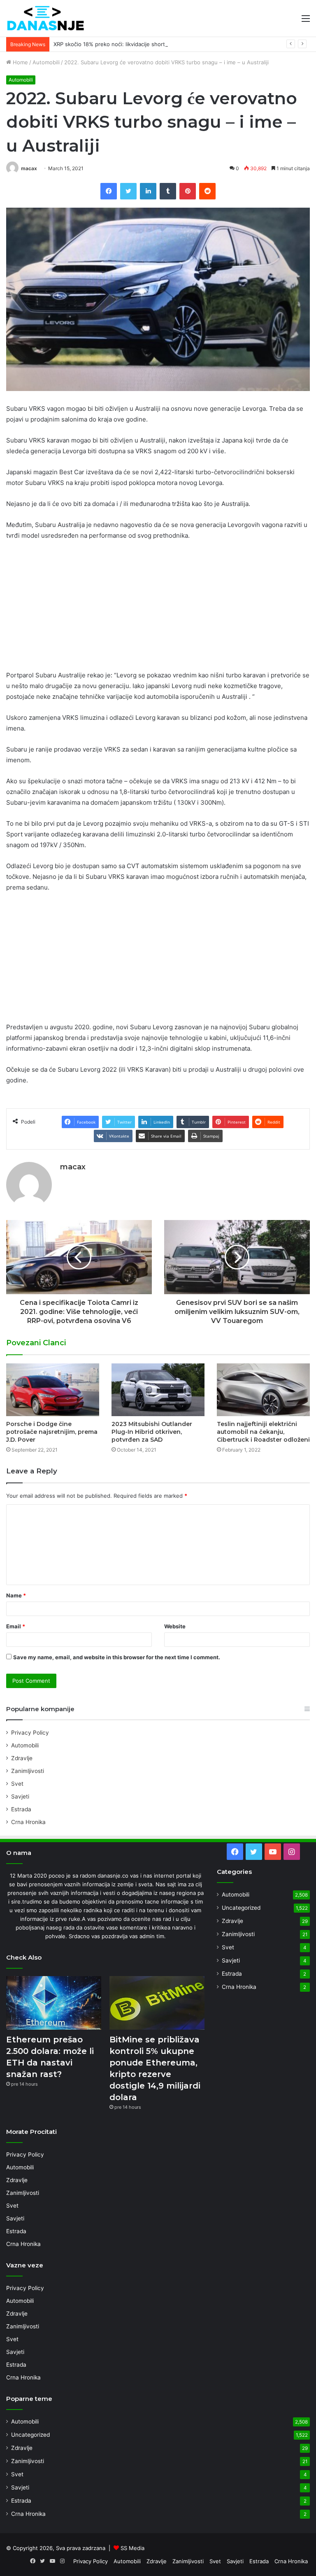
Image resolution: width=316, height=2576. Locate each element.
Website (175, 1626)
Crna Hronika (28, 1822)
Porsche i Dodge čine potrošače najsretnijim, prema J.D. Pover (52, 1432)
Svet (17, 1784)
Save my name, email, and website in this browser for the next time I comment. (117, 1657)
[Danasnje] (45, 18)
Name (16, 1595)
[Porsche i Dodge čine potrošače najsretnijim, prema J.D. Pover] (53, 1390)
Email (16, 1626)
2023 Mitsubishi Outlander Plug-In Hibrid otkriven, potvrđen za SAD (152, 1432)
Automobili (46, 62)
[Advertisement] (158, 609)
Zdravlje (22, 1758)
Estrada (21, 1809)
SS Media (132, 2548)
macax (29, 168)
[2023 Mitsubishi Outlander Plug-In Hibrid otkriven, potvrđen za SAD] (158, 1390)
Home (20, 62)
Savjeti (20, 1796)
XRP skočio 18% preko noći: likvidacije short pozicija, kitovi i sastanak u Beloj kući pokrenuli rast (175, 44)
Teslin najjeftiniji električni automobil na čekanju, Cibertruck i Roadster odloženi (263, 1432)
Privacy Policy (30, 1733)
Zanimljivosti (28, 1771)
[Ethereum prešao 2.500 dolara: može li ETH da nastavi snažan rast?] (54, 2003)
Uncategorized (241, 1908)
